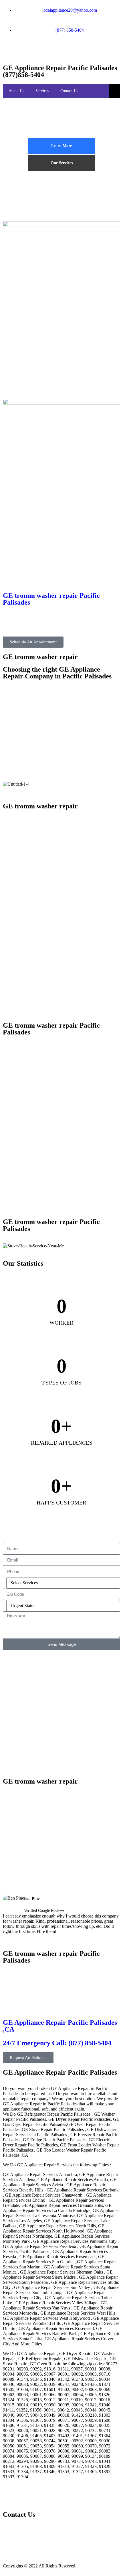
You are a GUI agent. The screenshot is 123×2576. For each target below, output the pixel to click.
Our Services (62, 163)
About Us (16, 91)
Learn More (61, 146)
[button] (61, 1937)
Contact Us (69, 91)
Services (42, 91)
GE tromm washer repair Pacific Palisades (51, 599)
